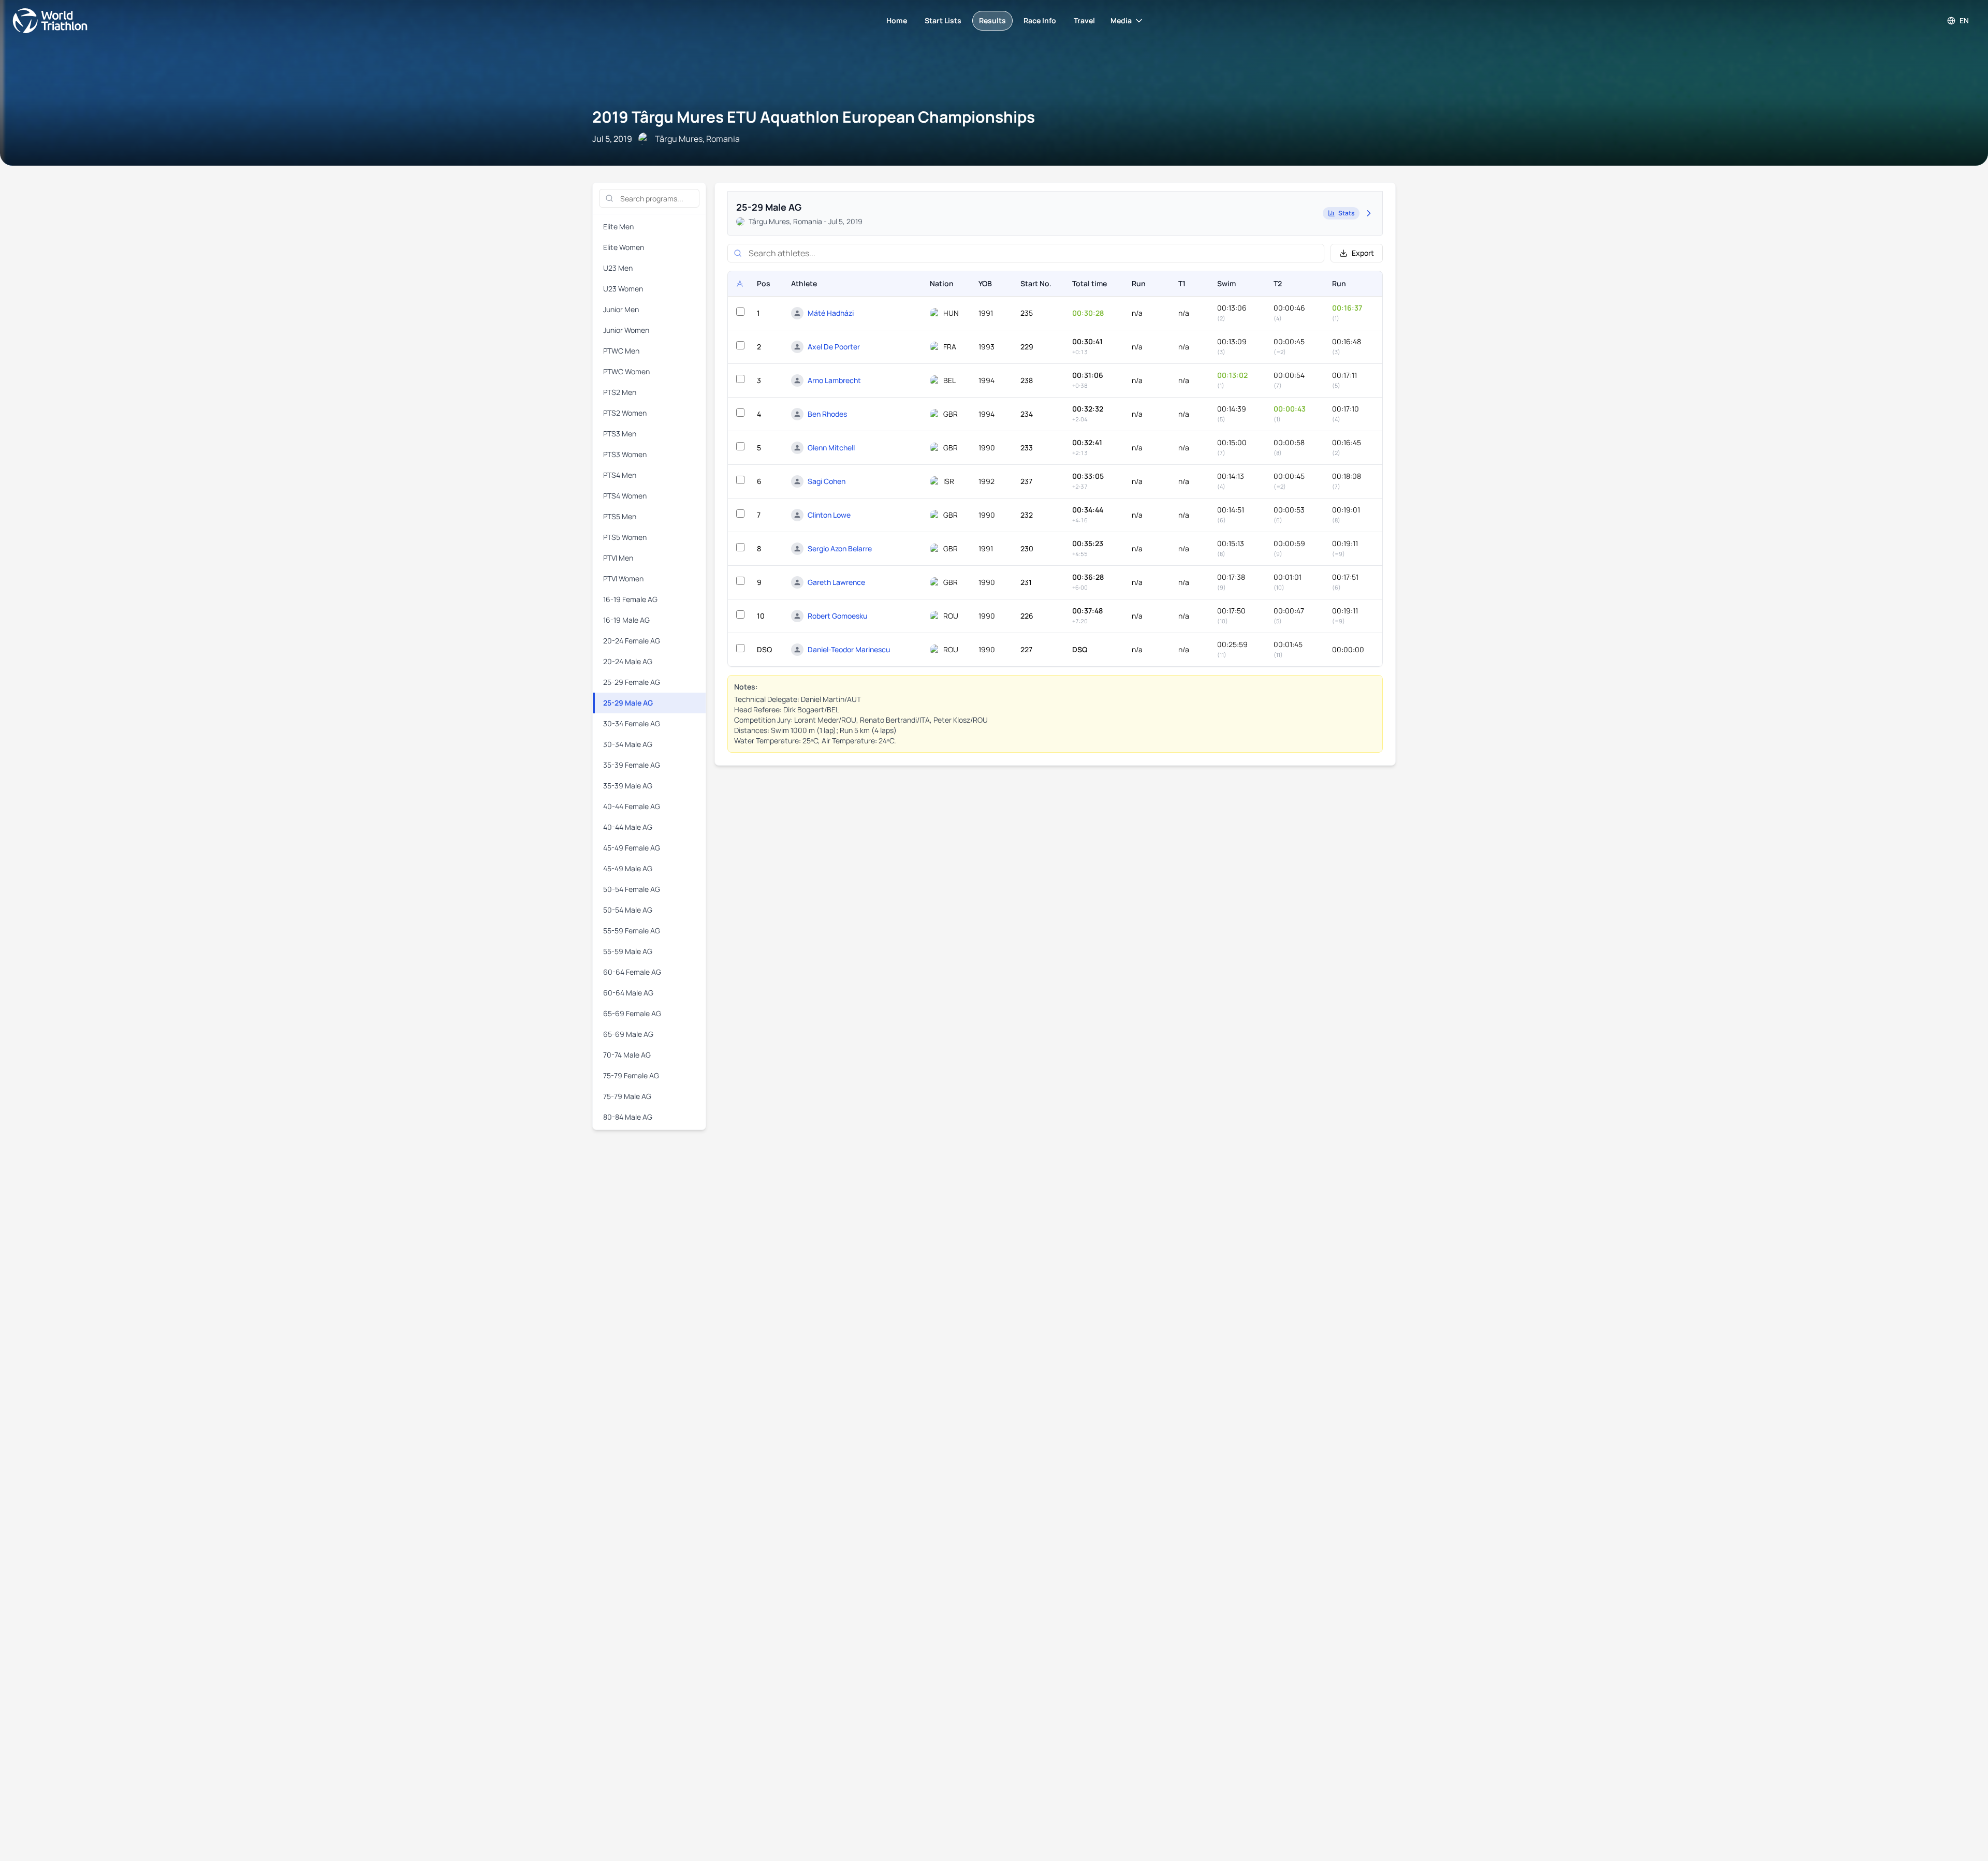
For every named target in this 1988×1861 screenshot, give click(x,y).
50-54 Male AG (628, 910)
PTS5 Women (625, 537)
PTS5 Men (620, 516)
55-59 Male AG (628, 951)
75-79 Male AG (627, 1096)
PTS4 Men (620, 475)
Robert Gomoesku (837, 616)
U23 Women (623, 289)
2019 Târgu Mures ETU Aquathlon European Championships (814, 117)
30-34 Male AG (628, 744)
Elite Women (624, 247)
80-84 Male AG (628, 1117)
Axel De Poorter (834, 347)
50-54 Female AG (632, 889)
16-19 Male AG (626, 620)
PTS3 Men (620, 434)
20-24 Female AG (632, 641)
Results (992, 20)
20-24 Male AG (628, 661)
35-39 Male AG (628, 786)
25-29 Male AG (628, 703)
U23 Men (618, 268)
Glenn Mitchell (831, 448)
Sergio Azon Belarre (840, 548)
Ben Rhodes (827, 414)
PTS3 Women (625, 454)
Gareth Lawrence (836, 582)
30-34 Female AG (632, 723)
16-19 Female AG (630, 599)
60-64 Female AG (632, 972)
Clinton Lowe (829, 515)
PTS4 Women (625, 496)
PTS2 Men (620, 392)
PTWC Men (621, 351)
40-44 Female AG (632, 806)
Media (1121, 20)
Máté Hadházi (831, 313)
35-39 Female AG (632, 765)
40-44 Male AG (628, 827)
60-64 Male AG (628, 993)
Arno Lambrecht (834, 380)
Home (897, 20)
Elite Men (618, 226)
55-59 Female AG (632, 930)
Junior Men (621, 309)
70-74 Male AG (627, 1055)
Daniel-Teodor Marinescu (849, 649)
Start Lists (943, 20)
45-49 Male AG (628, 868)
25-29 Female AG (632, 682)
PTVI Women (623, 578)
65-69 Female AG (632, 1013)
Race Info (1040, 20)
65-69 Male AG (628, 1034)
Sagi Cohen (827, 481)
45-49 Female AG (632, 848)
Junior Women (626, 330)
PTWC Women (626, 371)
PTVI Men (618, 558)
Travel (1084, 20)
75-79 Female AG (631, 1075)
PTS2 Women (625, 413)
